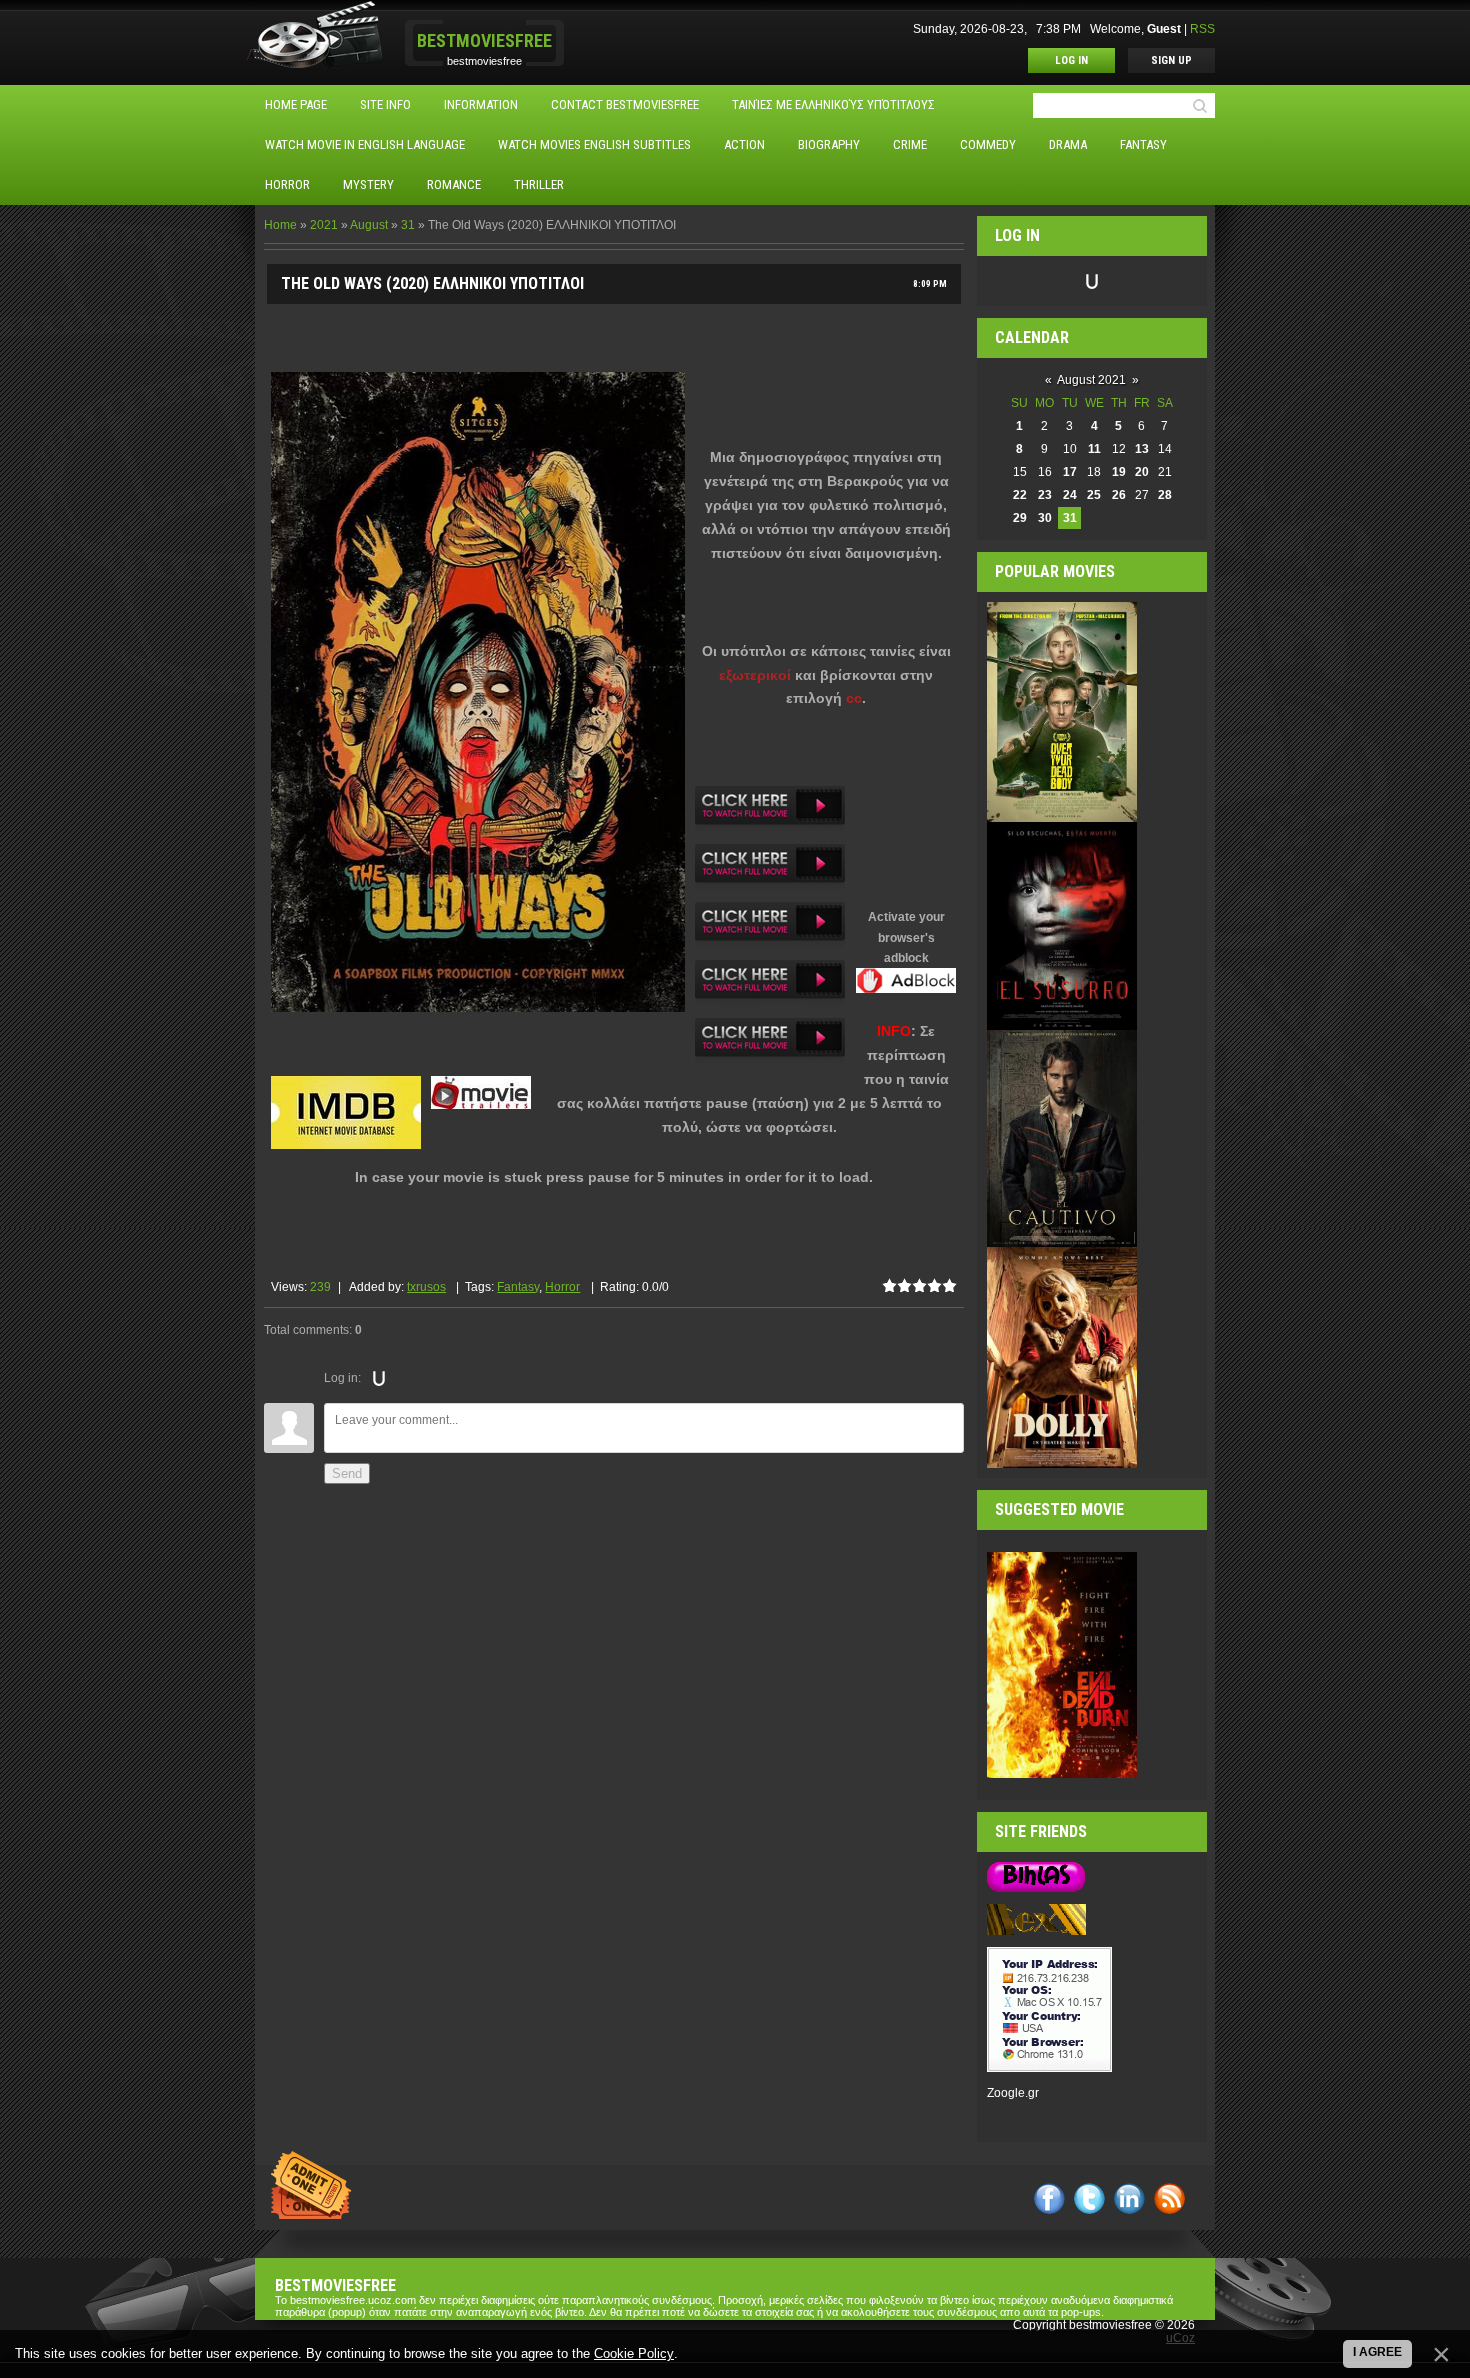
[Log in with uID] (379, 1378)
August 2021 (1091, 380)
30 (1045, 518)
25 (1094, 495)
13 (1142, 449)
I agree (1377, 2352)
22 (1020, 495)
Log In (1071, 60)
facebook (1049, 2198)
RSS (1202, 29)
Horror (562, 1287)
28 (1165, 495)
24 (1070, 495)
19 (1119, 472)
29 (1020, 518)
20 (1142, 472)
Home (280, 225)
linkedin (1129, 2198)
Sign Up (1171, 60)
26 (1119, 495)
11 (1094, 449)
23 (1045, 495)
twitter (1089, 2198)
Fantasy (518, 1287)
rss (1169, 2198)
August (369, 225)
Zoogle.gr (1013, 2093)
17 (1070, 472)
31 (408, 225)
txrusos (426, 1287)
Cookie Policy (634, 2353)
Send (347, 1473)
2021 (324, 225)
